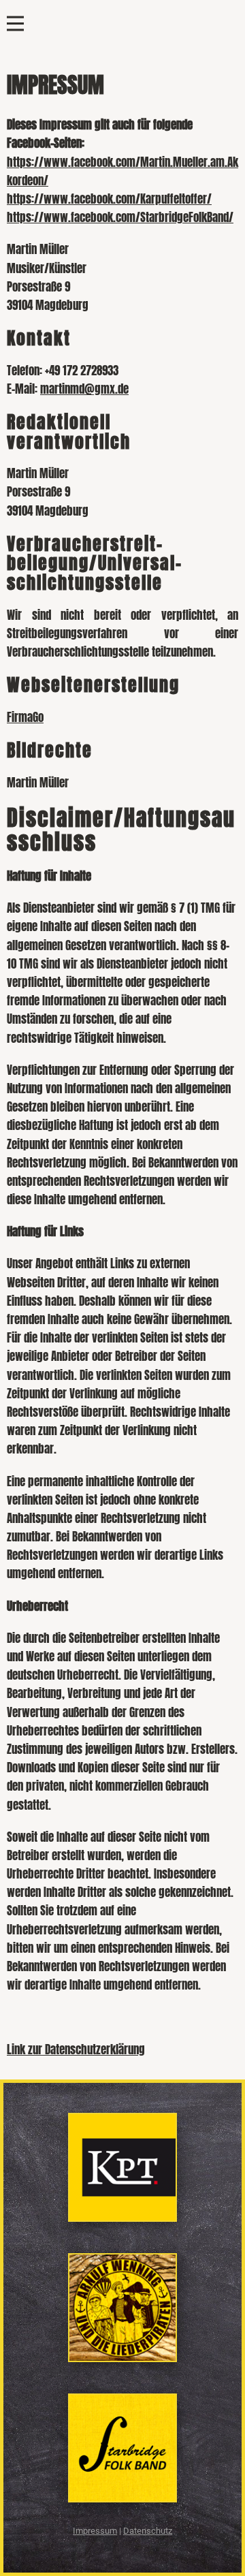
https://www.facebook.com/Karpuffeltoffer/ (109, 199)
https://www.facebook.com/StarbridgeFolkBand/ (120, 217)
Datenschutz (148, 2531)
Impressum (95, 2531)
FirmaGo (25, 717)
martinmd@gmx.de (84, 389)
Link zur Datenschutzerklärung (76, 2049)
